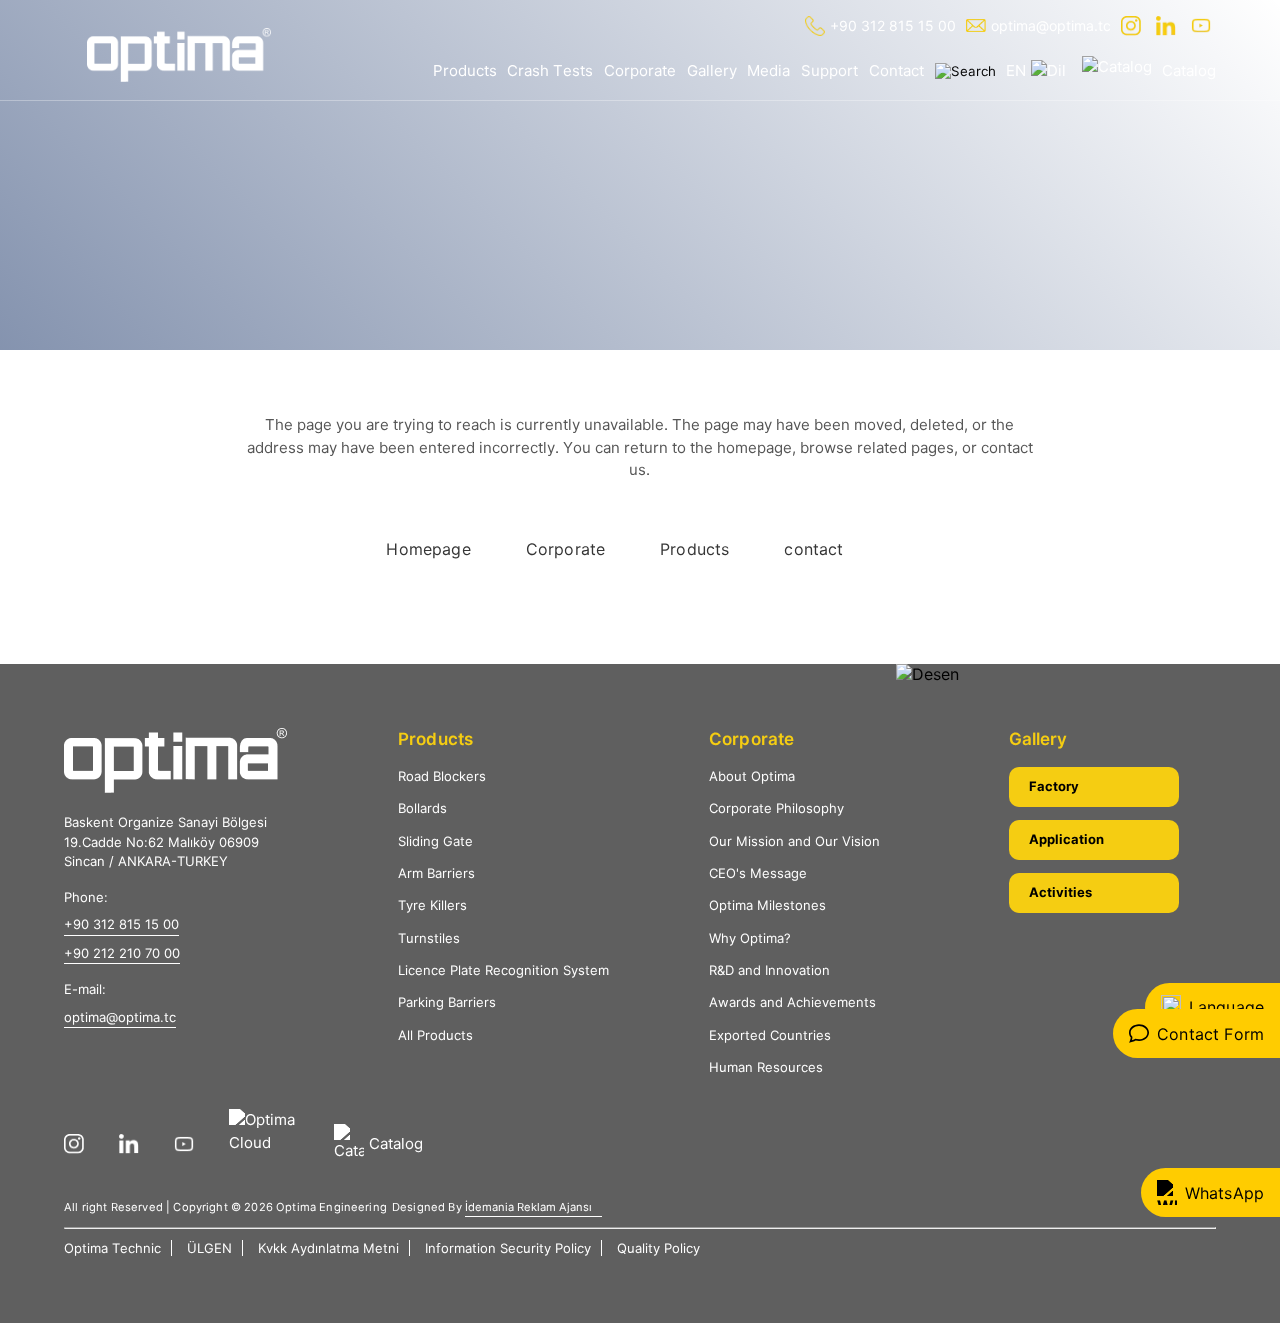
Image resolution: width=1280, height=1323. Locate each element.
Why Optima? (750, 938)
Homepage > (124, 269)
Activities (1060, 892)
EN (1016, 70)
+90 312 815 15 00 (893, 25)
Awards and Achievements (792, 1002)
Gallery (712, 70)
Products (465, 70)
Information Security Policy (508, 1248)
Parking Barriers (447, 1002)
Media (768, 70)
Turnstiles (429, 938)
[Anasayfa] (179, 55)
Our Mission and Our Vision (794, 841)
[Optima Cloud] (271, 1144)
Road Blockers (442, 776)
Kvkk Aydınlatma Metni (328, 1248)
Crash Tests (550, 70)
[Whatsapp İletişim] (1210, 1192)
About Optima (752, 776)
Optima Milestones (767, 905)
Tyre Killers (432, 905)
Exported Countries (770, 1035)
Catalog (1189, 70)
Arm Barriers (436, 873)
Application (1066, 839)
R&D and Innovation (769, 970)
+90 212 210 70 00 (122, 953)
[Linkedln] (1168, 26)
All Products (435, 1035)
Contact (896, 70)
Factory (1054, 786)
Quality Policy (658, 1248)
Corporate (640, 70)
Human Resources (766, 1067)
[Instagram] (1133, 26)
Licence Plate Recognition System (503, 970)
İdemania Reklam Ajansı (528, 1207)
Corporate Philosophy (776, 808)
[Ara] (965, 71)
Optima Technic (112, 1248)
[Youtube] (1203, 26)
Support (829, 70)
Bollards (422, 808)
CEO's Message (758, 873)
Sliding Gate (435, 841)
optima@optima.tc (1051, 25)
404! (197, 269)
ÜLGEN (209, 1248)
